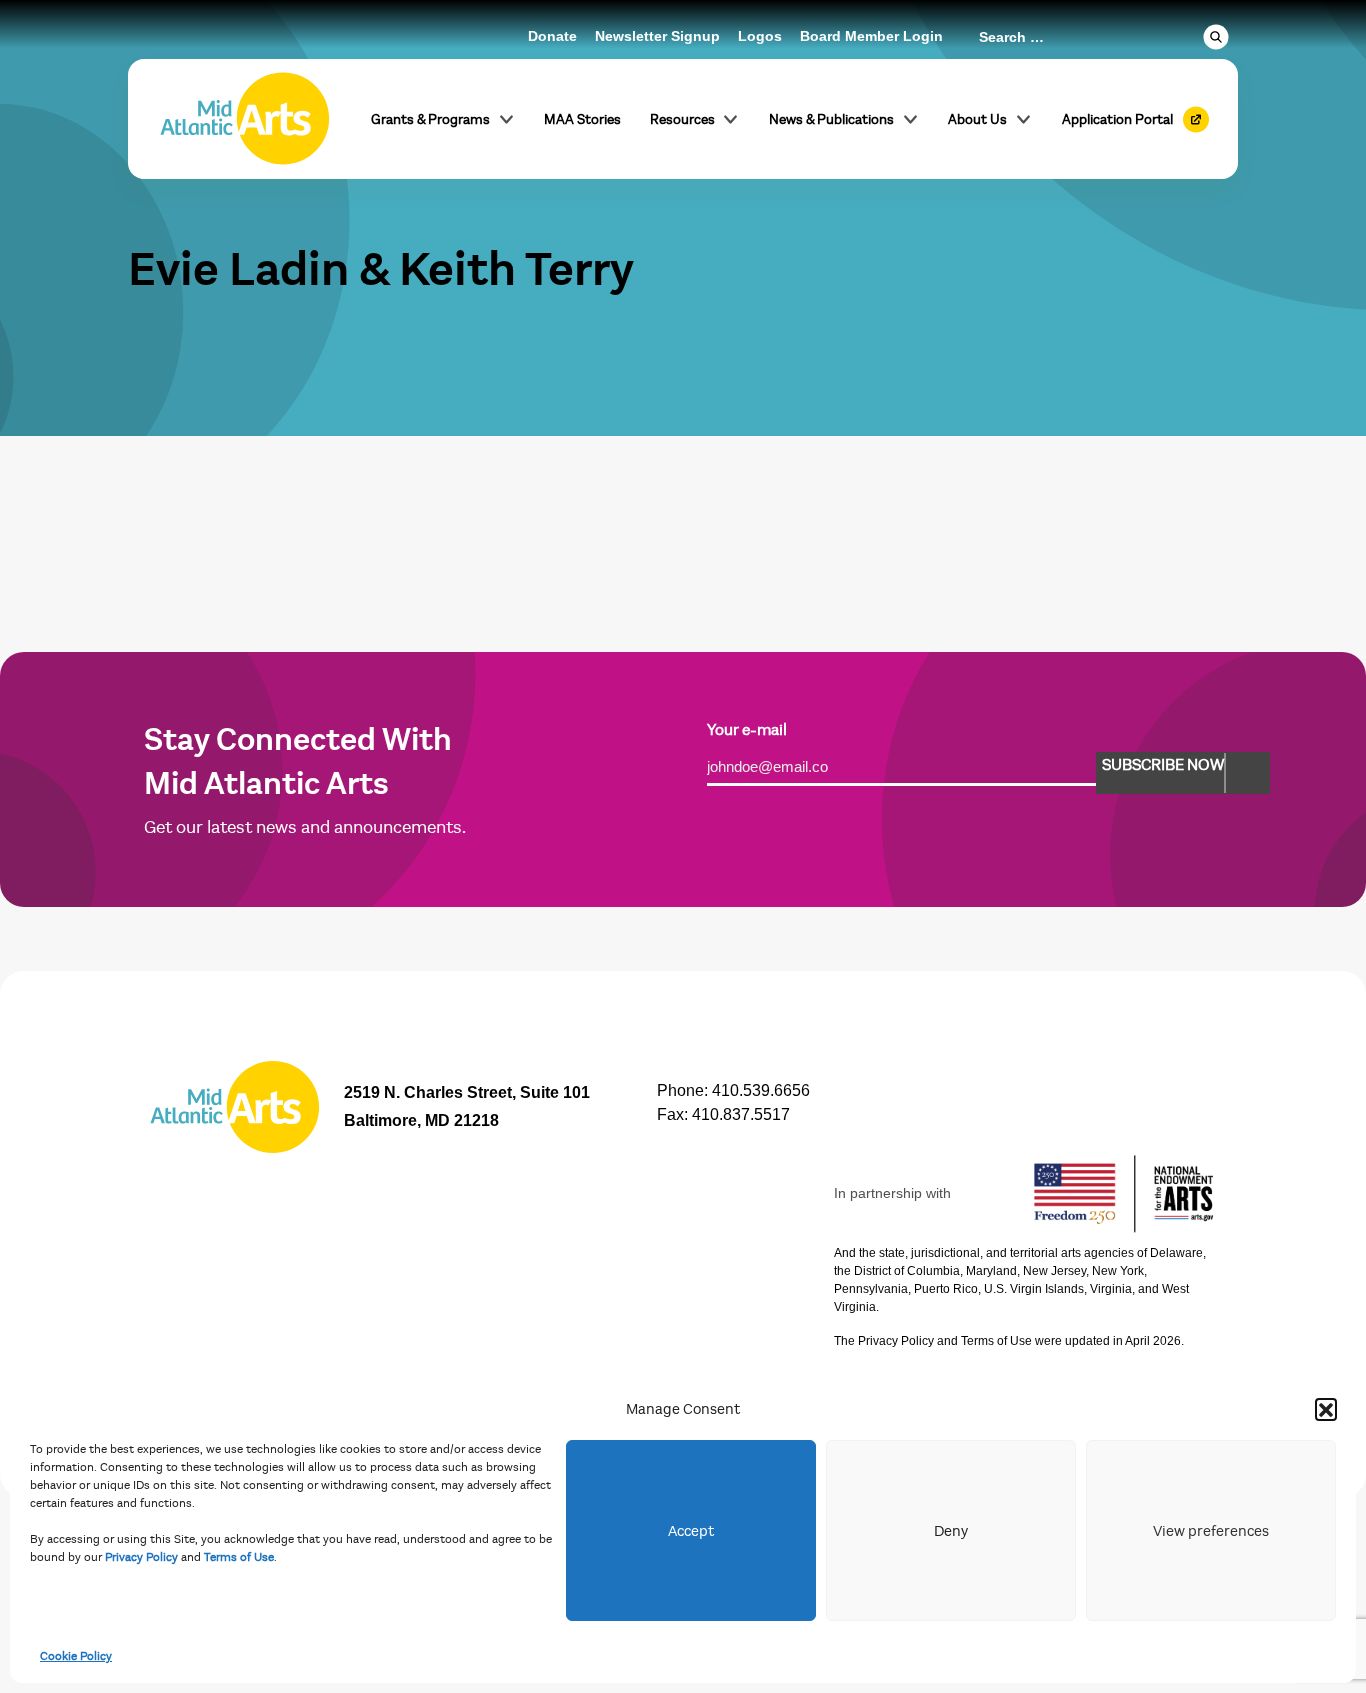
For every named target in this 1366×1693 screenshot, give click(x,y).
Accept (691, 1531)
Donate (552, 36)
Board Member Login (871, 36)
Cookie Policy (76, 1656)
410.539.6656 (761, 1090)
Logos (760, 36)
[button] (1326, 1409)
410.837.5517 (741, 1114)
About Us (977, 119)
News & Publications (831, 119)
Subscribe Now (1163, 765)
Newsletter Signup (657, 36)
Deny (951, 1531)
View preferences (1211, 1531)
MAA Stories (582, 119)
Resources (682, 119)
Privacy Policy (141, 1557)
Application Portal (1117, 119)
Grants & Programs (430, 119)
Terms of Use (239, 1557)
